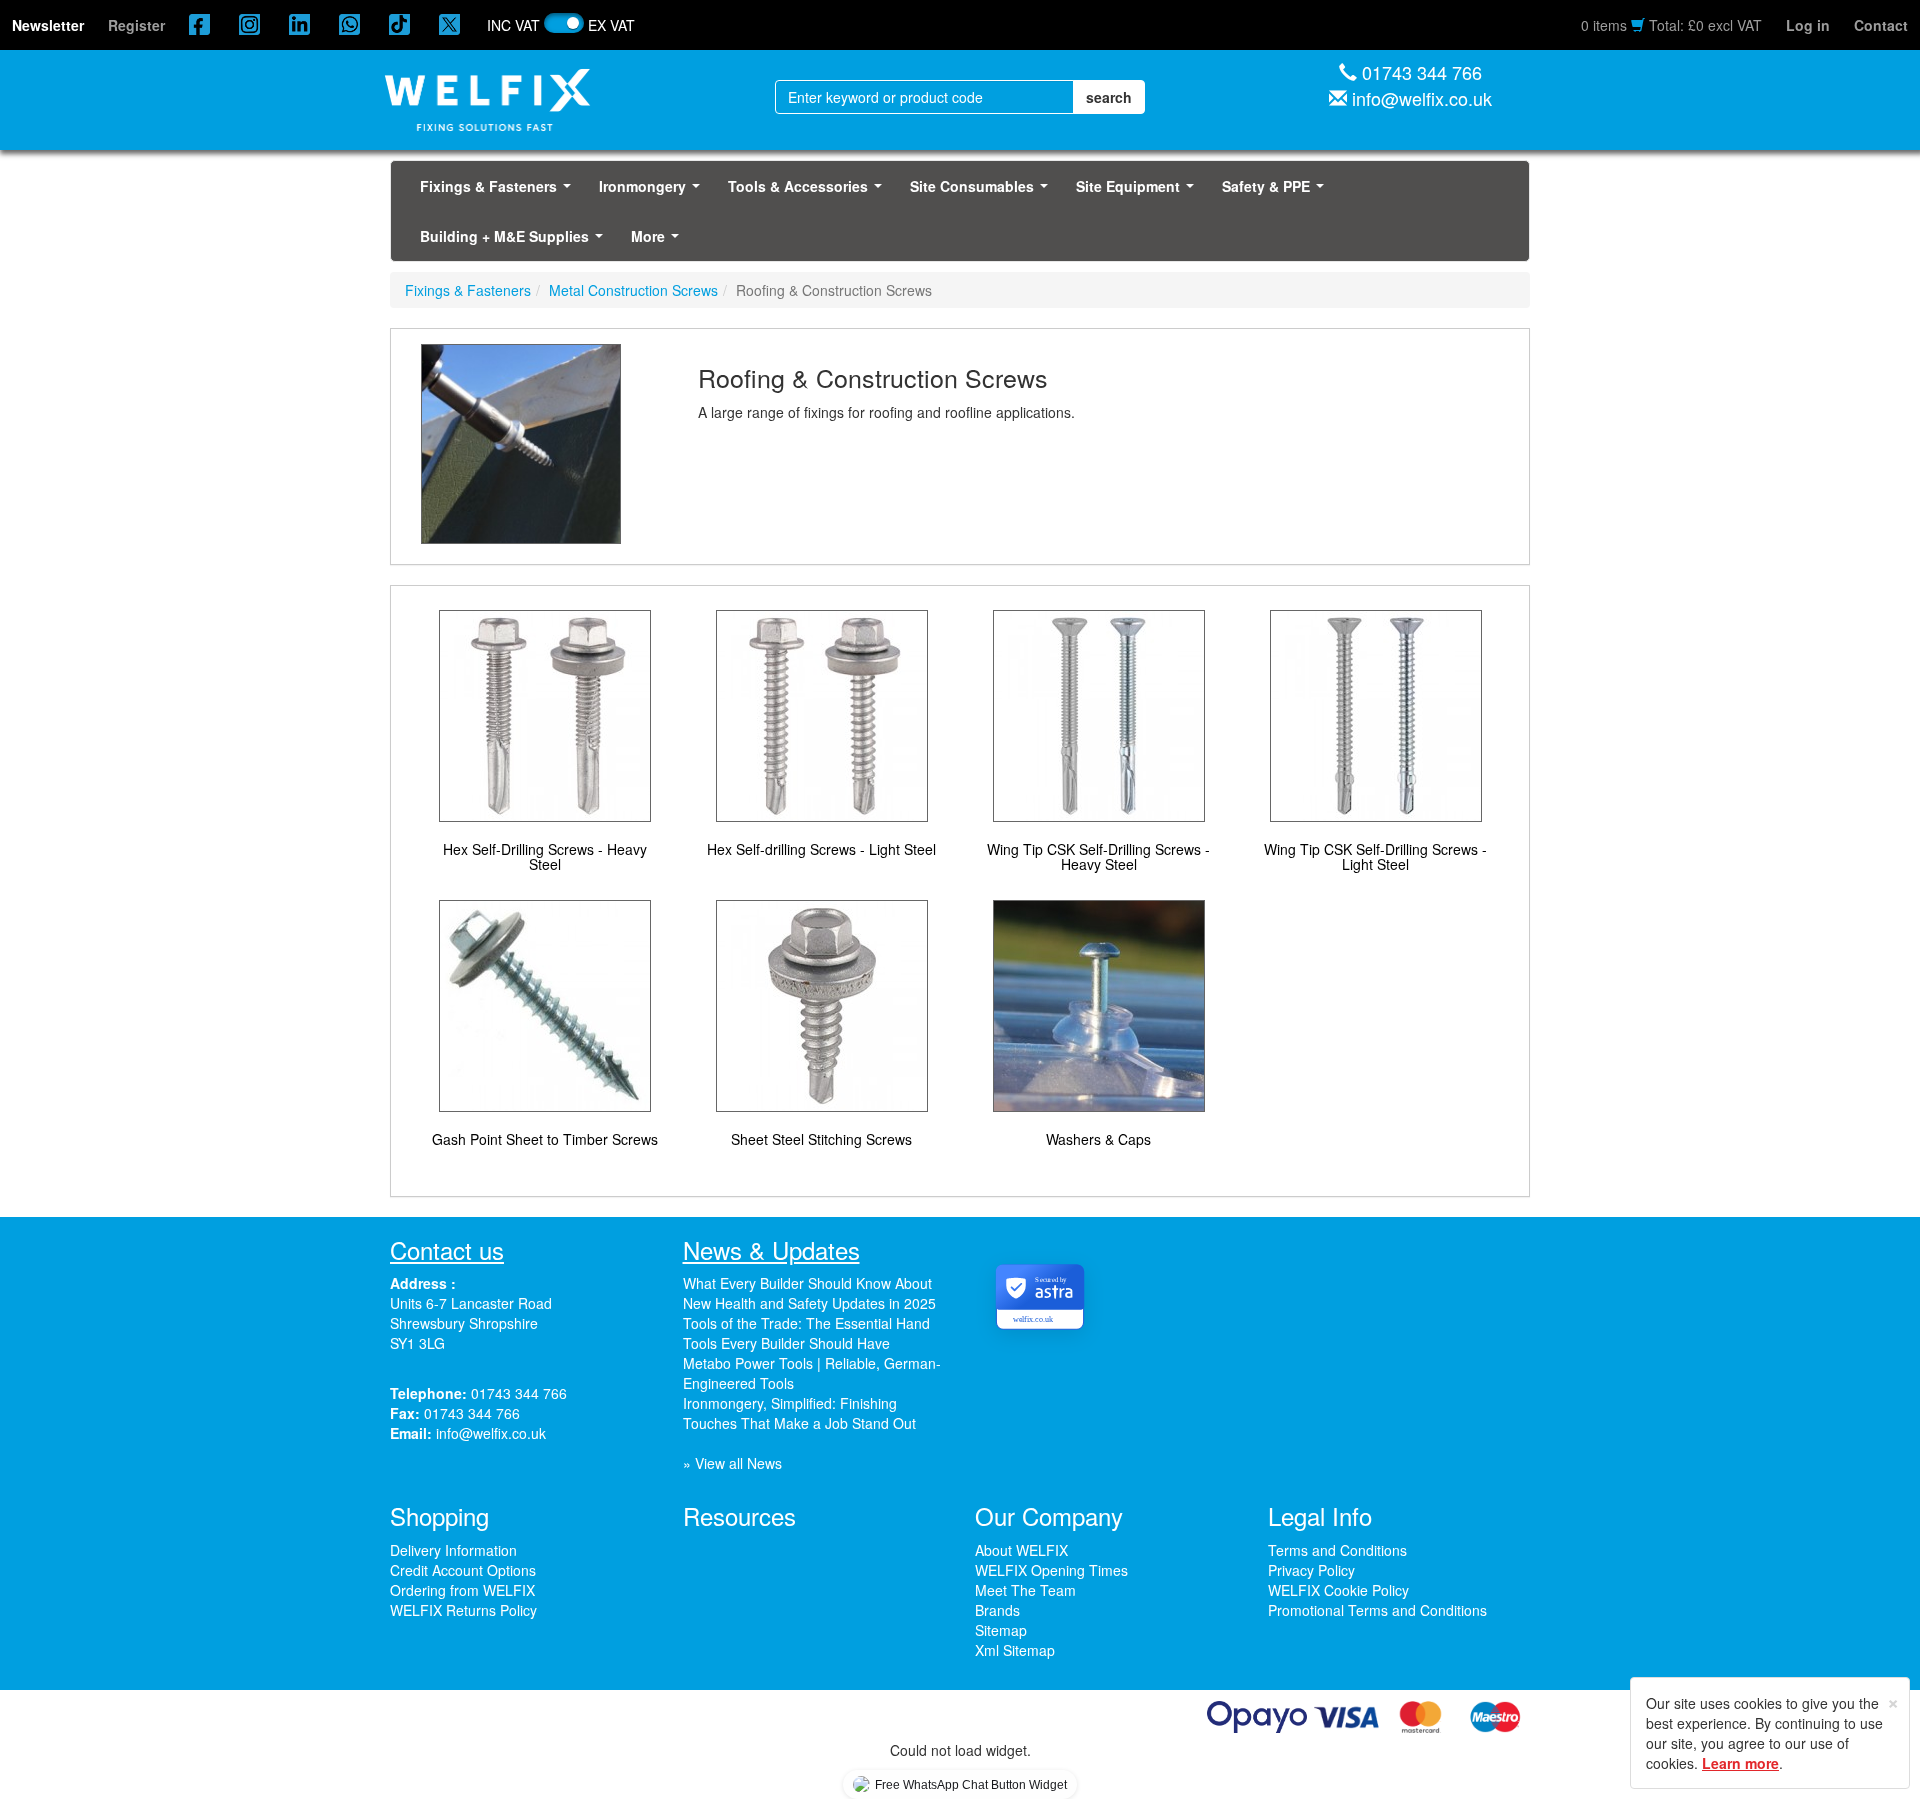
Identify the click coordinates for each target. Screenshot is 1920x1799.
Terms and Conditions (1337, 1550)
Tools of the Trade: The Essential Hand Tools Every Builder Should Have (806, 1333)
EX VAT (611, 25)
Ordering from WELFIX (462, 1590)
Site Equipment (1139, 192)
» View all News (732, 1463)
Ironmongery (653, 192)
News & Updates (771, 1249)
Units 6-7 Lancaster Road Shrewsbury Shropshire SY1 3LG (471, 1323)
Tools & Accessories (809, 192)
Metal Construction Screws (633, 290)
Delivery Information (453, 1550)
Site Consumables (983, 192)
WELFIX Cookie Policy (1338, 1590)
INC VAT (513, 25)
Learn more (1740, 1763)
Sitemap (1001, 1630)
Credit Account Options (463, 1570)
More (659, 242)
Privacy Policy (1311, 1570)
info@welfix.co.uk (1422, 98)
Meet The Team (1025, 1590)
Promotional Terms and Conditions (1377, 1610)
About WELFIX (1021, 1550)
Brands (997, 1610)
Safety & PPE (1277, 192)
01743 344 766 (1422, 72)
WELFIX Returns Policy (463, 1610)
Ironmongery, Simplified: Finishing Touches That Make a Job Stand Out (799, 1413)
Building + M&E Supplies (515, 242)
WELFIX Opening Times (1051, 1570)
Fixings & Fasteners (499, 192)
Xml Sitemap (1015, 1650)
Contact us (447, 1249)
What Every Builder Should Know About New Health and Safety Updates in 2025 (809, 1293)
